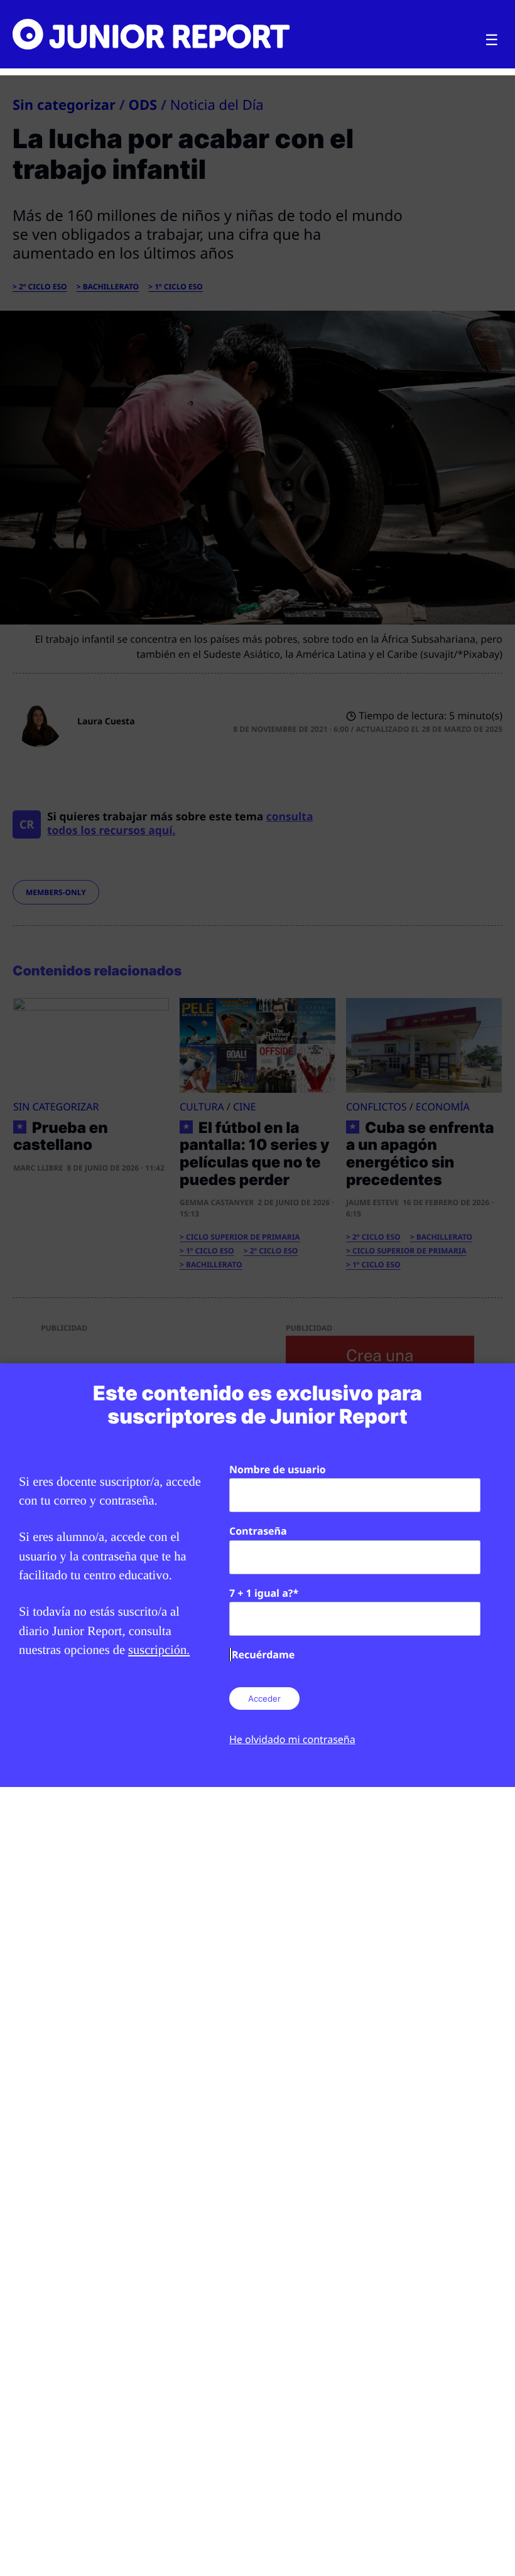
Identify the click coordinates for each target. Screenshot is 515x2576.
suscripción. (159, 1650)
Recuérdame (263, 1655)
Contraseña (258, 1531)
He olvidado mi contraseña (292, 1739)
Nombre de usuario (278, 1469)
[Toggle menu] (492, 40)
